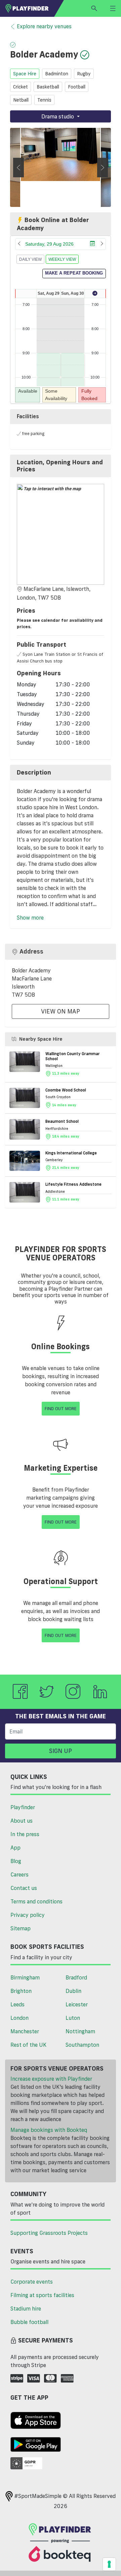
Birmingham (25, 1977)
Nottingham (80, 2031)
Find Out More (61, 1408)
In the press (25, 1834)
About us (22, 1821)
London (19, 2018)
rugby (84, 74)
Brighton (21, 1991)
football (77, 87)
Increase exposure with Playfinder (51, 2079)
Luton (73, 2018)
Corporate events (32, 2282)
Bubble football (29, 2322)
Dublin (73, 1991)
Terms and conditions (36, 1901)
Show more (30, 918)
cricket (21, 87)
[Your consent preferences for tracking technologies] (109, 2564)
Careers (19, 1874)
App (15, 1848)
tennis (44, 100)
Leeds (17, 2004)
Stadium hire (26, 2309)
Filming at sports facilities (42, 2295)
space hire (25, 74)
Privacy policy (28, 1915)
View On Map (61, 1011)
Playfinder (23, 1807)
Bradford (76, 1977)
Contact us (24, 1888)
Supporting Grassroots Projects (49, 2233)
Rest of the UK (28, 2045)
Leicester (77, 2004)
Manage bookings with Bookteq (49, 2130)
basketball (48, 87)
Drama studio (58, 116)
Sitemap (21, 1928)
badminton (57, 74)
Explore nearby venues (44, 26)
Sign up (61, 1751)
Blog (16, 1861)
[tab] (61, 466)
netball (21, 100)
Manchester (25, 2031)
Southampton (82, 2045)
